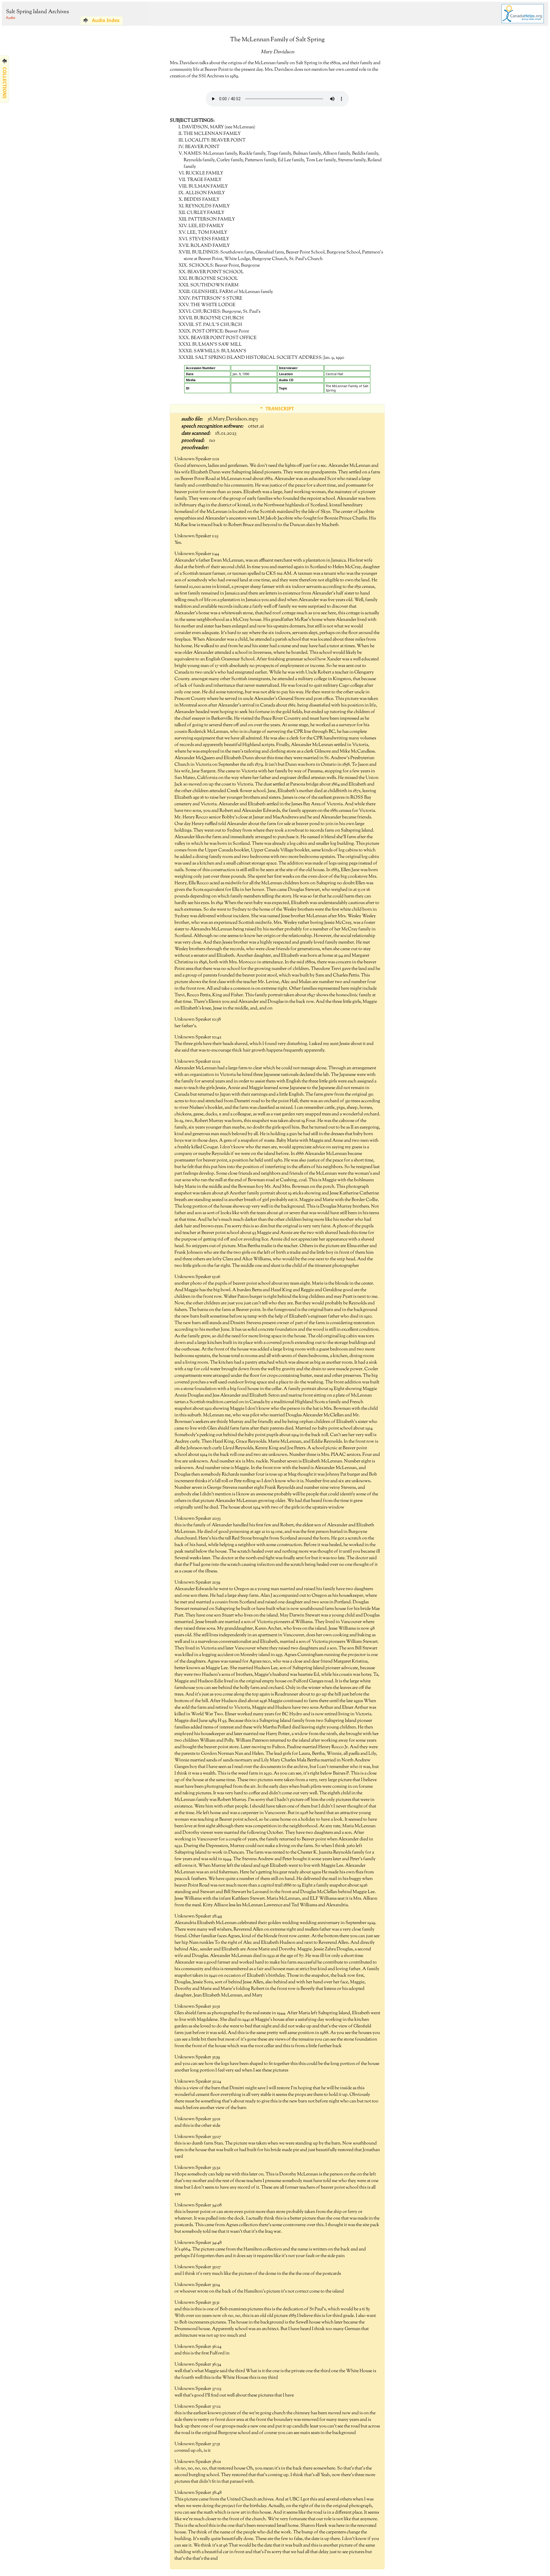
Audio (11, 18)
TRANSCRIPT (280, 409)
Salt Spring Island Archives (37, 12)
